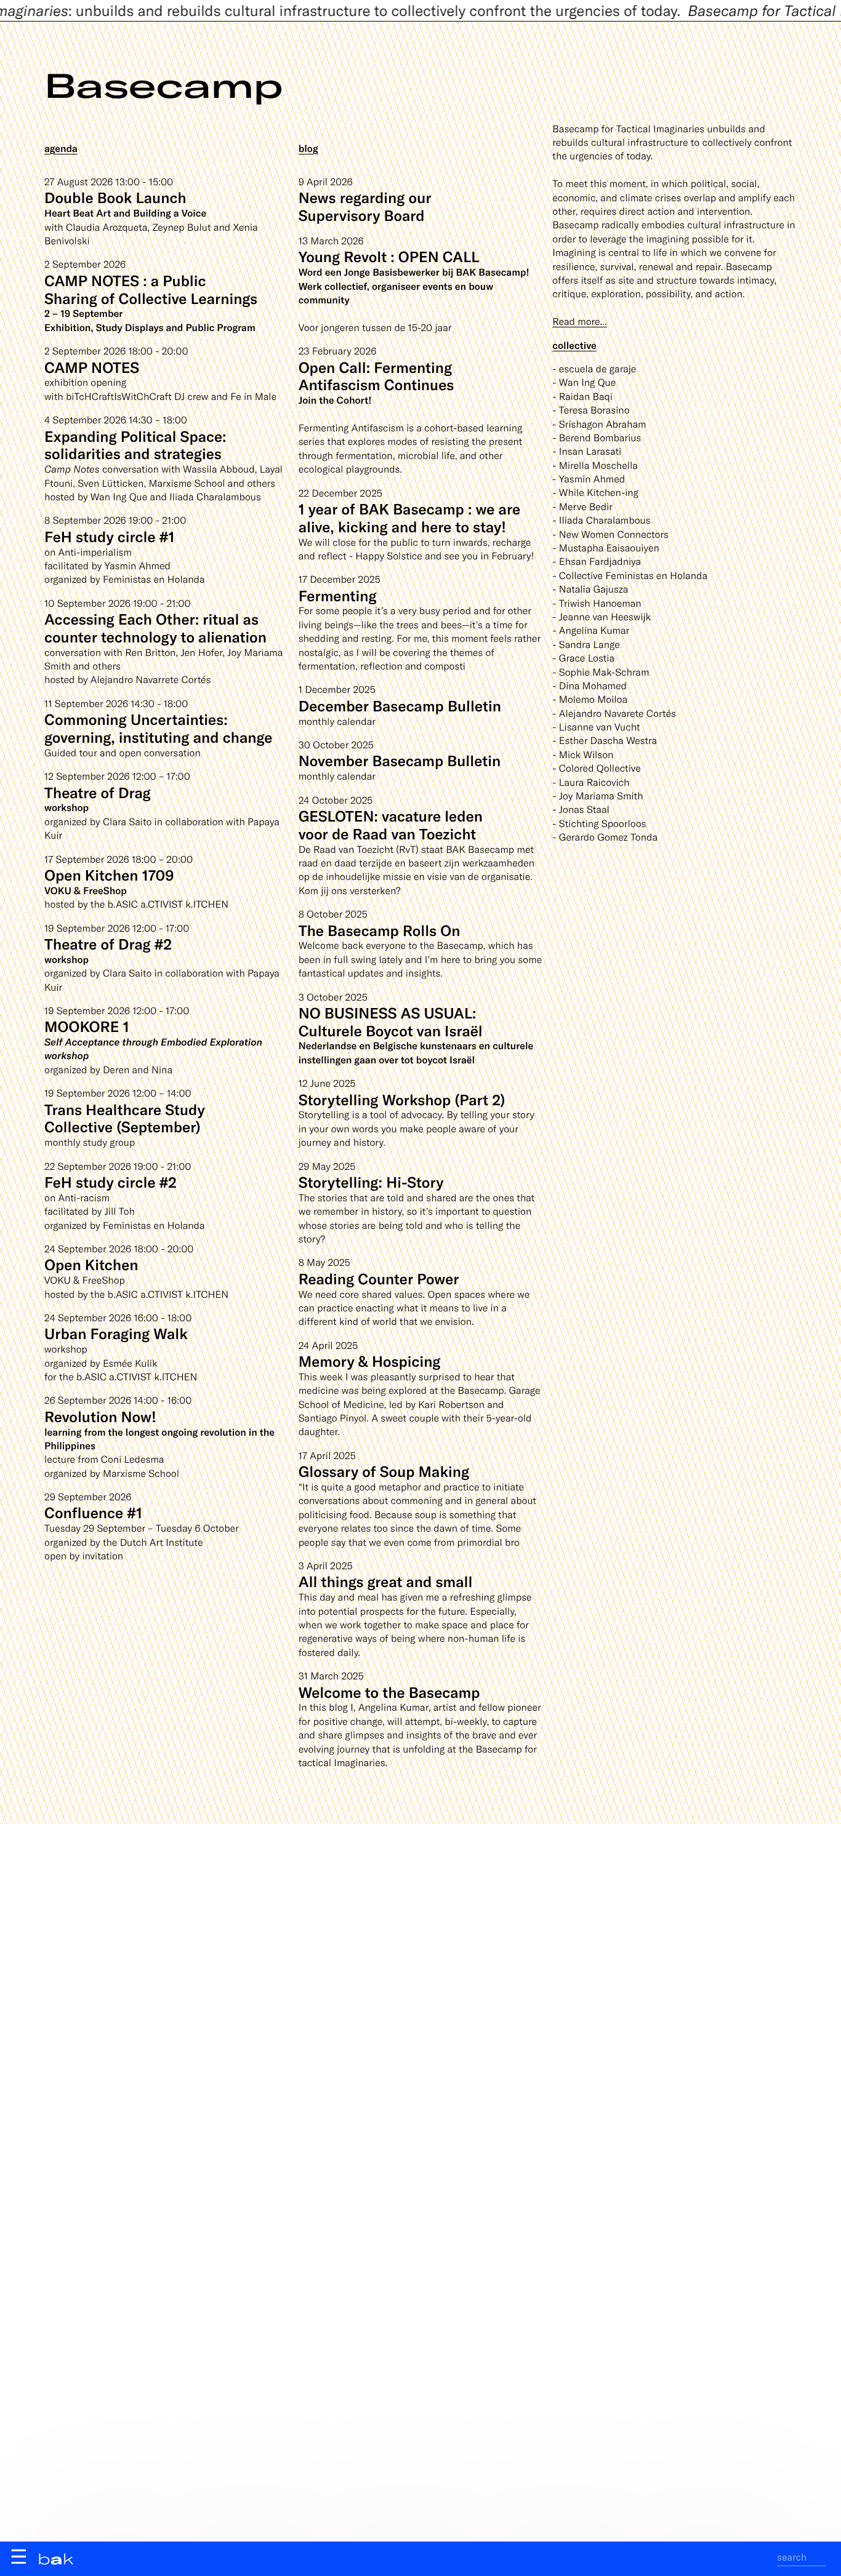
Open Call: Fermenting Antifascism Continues (376, 376)
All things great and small (386, 1581)
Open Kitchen (91, 1264)
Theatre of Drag (98, 792)
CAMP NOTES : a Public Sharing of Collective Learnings (151, 289)
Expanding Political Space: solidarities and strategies (135, 445)
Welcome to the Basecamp (389, 1692)
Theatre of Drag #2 (108, 944)
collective (574, 346)
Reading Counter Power (379, 1278)
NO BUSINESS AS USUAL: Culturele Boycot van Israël (391, 1022)
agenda (61, 149)
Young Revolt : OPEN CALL (389, 256)
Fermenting (338, 595)
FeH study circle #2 (111, 1182)
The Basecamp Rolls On (380, 930)
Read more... (580, 322)
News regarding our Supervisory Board (365, 206)
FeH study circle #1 (109, 536)
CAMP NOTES (92, 367)
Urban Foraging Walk (116, 1333)
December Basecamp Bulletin (400, 706)
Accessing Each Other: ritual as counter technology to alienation (155, 628)
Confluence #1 (93, 1512)
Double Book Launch (115, 197)
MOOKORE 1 (87, 1026)
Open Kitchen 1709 (109, 875)
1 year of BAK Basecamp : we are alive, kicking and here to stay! (409, 518)
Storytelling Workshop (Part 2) (402, 1099)
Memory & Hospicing (370, 1361)
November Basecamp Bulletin (400, 760)
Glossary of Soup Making (384, 1471)
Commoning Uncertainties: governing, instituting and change (158, 728)
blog (308, 149)
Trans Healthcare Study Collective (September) (125, 1118)
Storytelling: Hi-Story (371, 1182)
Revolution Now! (100, 1416)
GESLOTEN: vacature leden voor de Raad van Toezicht (391, 825)
